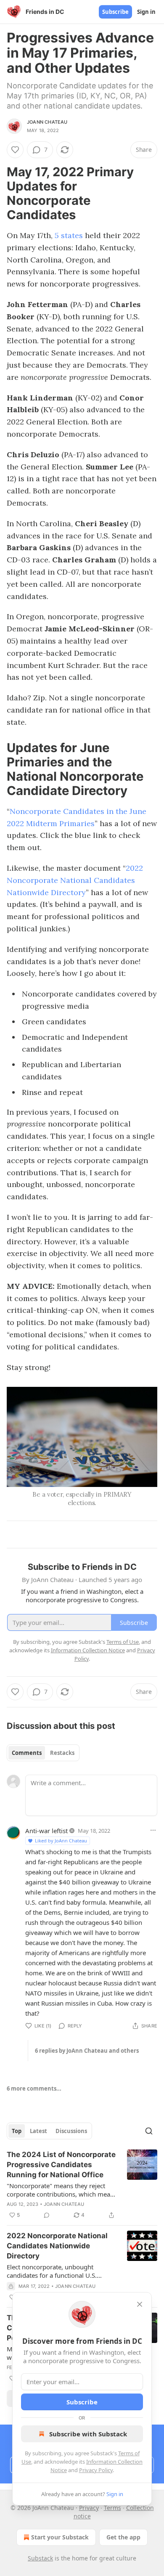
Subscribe (115, 12)
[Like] (15, 150)
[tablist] (43, 1753)
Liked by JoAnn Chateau (61, 1841)
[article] (82, 2185)
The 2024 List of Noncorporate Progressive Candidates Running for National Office (61, 2165)
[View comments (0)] (47, 2215)
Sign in (146, 12)
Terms (112, 2508)
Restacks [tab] (62, 1753)
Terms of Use (123, 1642)
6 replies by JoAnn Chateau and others (87, 2051)
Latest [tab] (38, 2131)
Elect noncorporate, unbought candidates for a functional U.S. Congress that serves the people (53, 2271)
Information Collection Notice (88, 1650)
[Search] (149, 2131)
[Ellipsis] (153, 1830)
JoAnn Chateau (47, 122)
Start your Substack (60, 2537)
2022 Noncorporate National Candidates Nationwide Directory (75, 880)
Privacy (89, 2508)
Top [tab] (17, 2131)
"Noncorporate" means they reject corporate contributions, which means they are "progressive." (62, 2190)
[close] (140, 2304)
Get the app (123, 2537)
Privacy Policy (96, 2470)
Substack (40, 2558)
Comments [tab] (27, 1753)
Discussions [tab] (71, 2131)
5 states (69, 235)
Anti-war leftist (46, 1831)
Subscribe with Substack (88, 2434)
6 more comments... (34, 2088)
